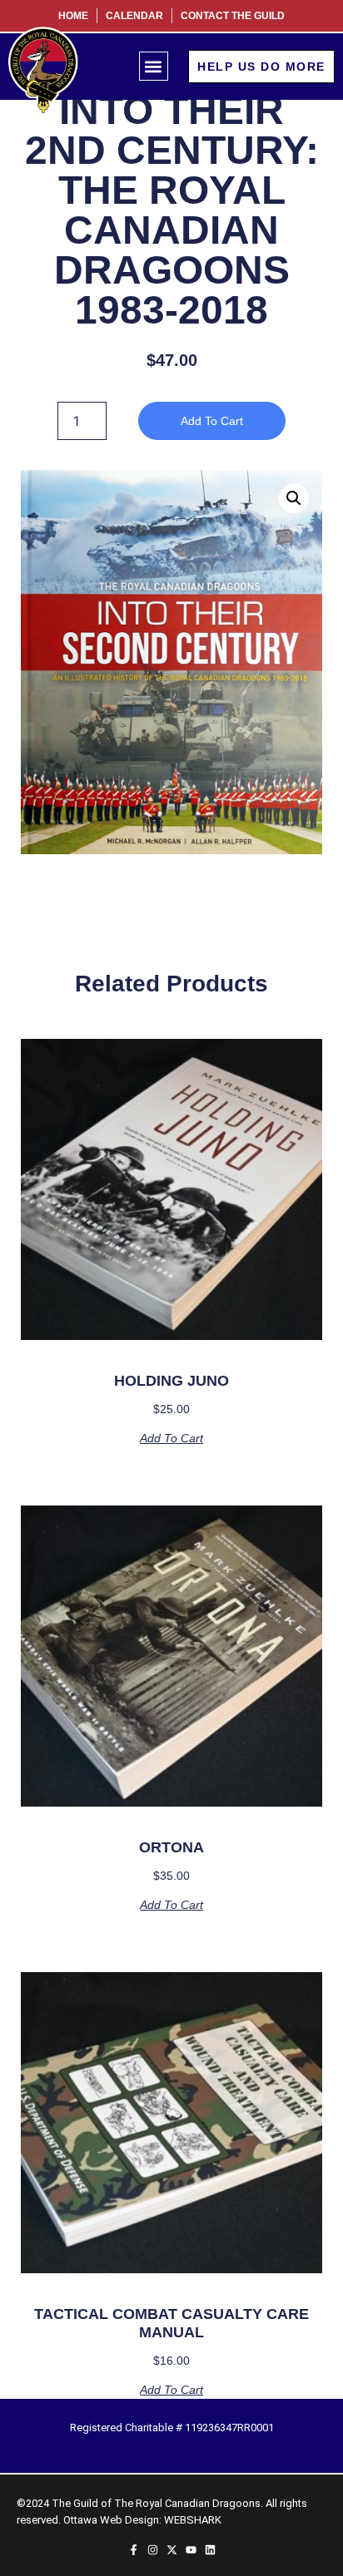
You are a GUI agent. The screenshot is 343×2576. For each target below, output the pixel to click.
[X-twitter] (172, 2550)
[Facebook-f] (134, 2550)
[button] (154, 66)
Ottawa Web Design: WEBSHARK (142, 2520)
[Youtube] (191, 2550)
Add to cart (212, 421)
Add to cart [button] (171, 1438)
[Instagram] (153, 2550)
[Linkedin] (210, 2550)
